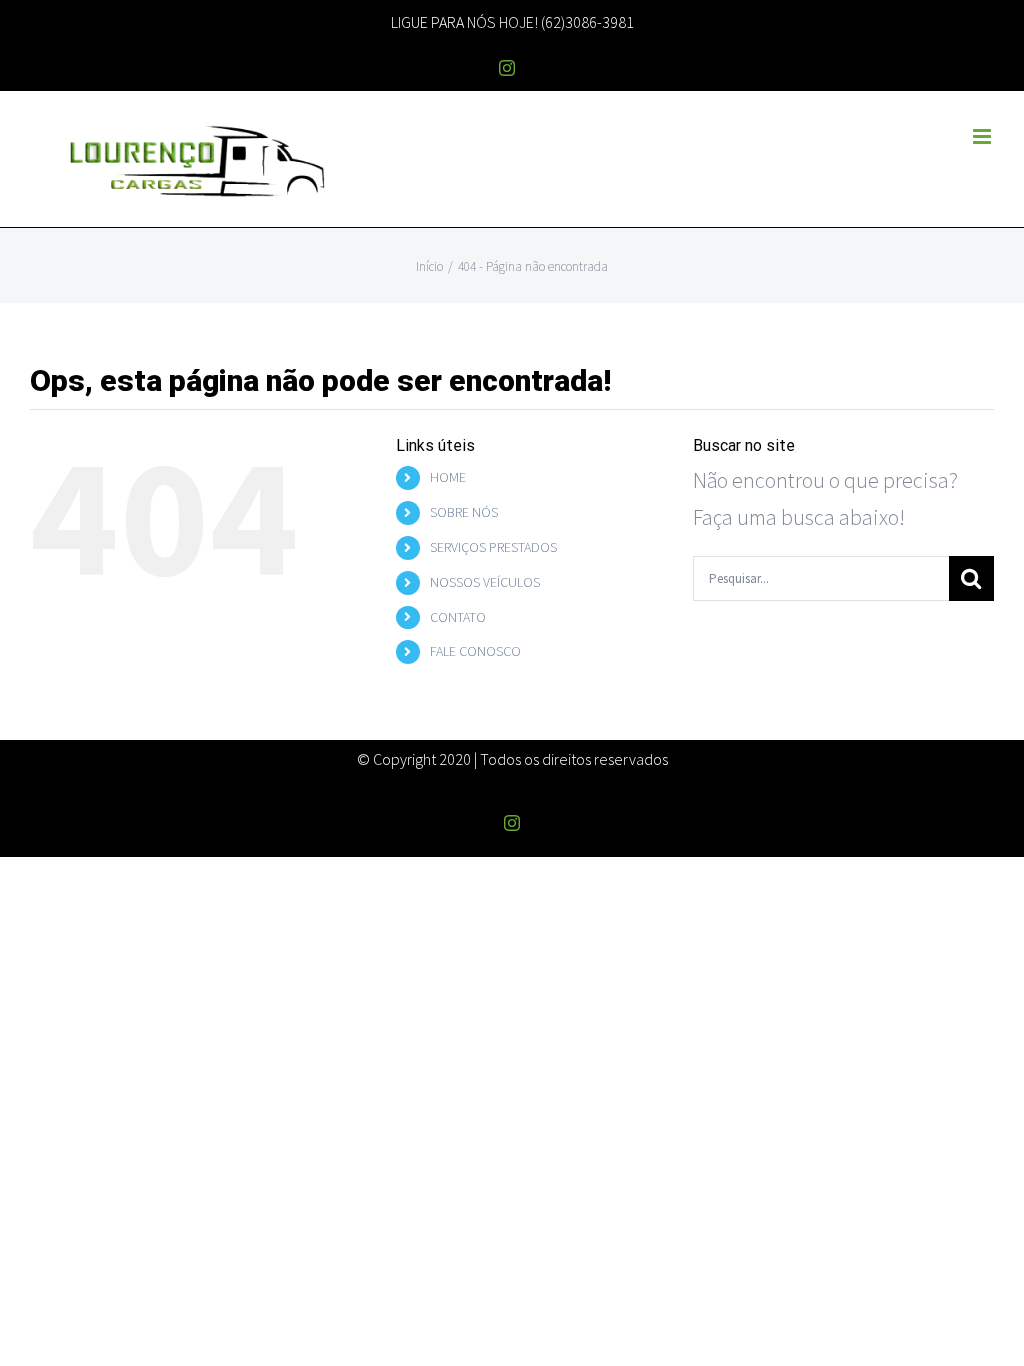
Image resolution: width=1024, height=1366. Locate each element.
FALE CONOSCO (475, 651)
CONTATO (458, 617)
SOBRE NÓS (464, 512)
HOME (448, 477)
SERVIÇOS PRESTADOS (493, 547)
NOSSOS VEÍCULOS (485, 582)
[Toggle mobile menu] (983, 136)
